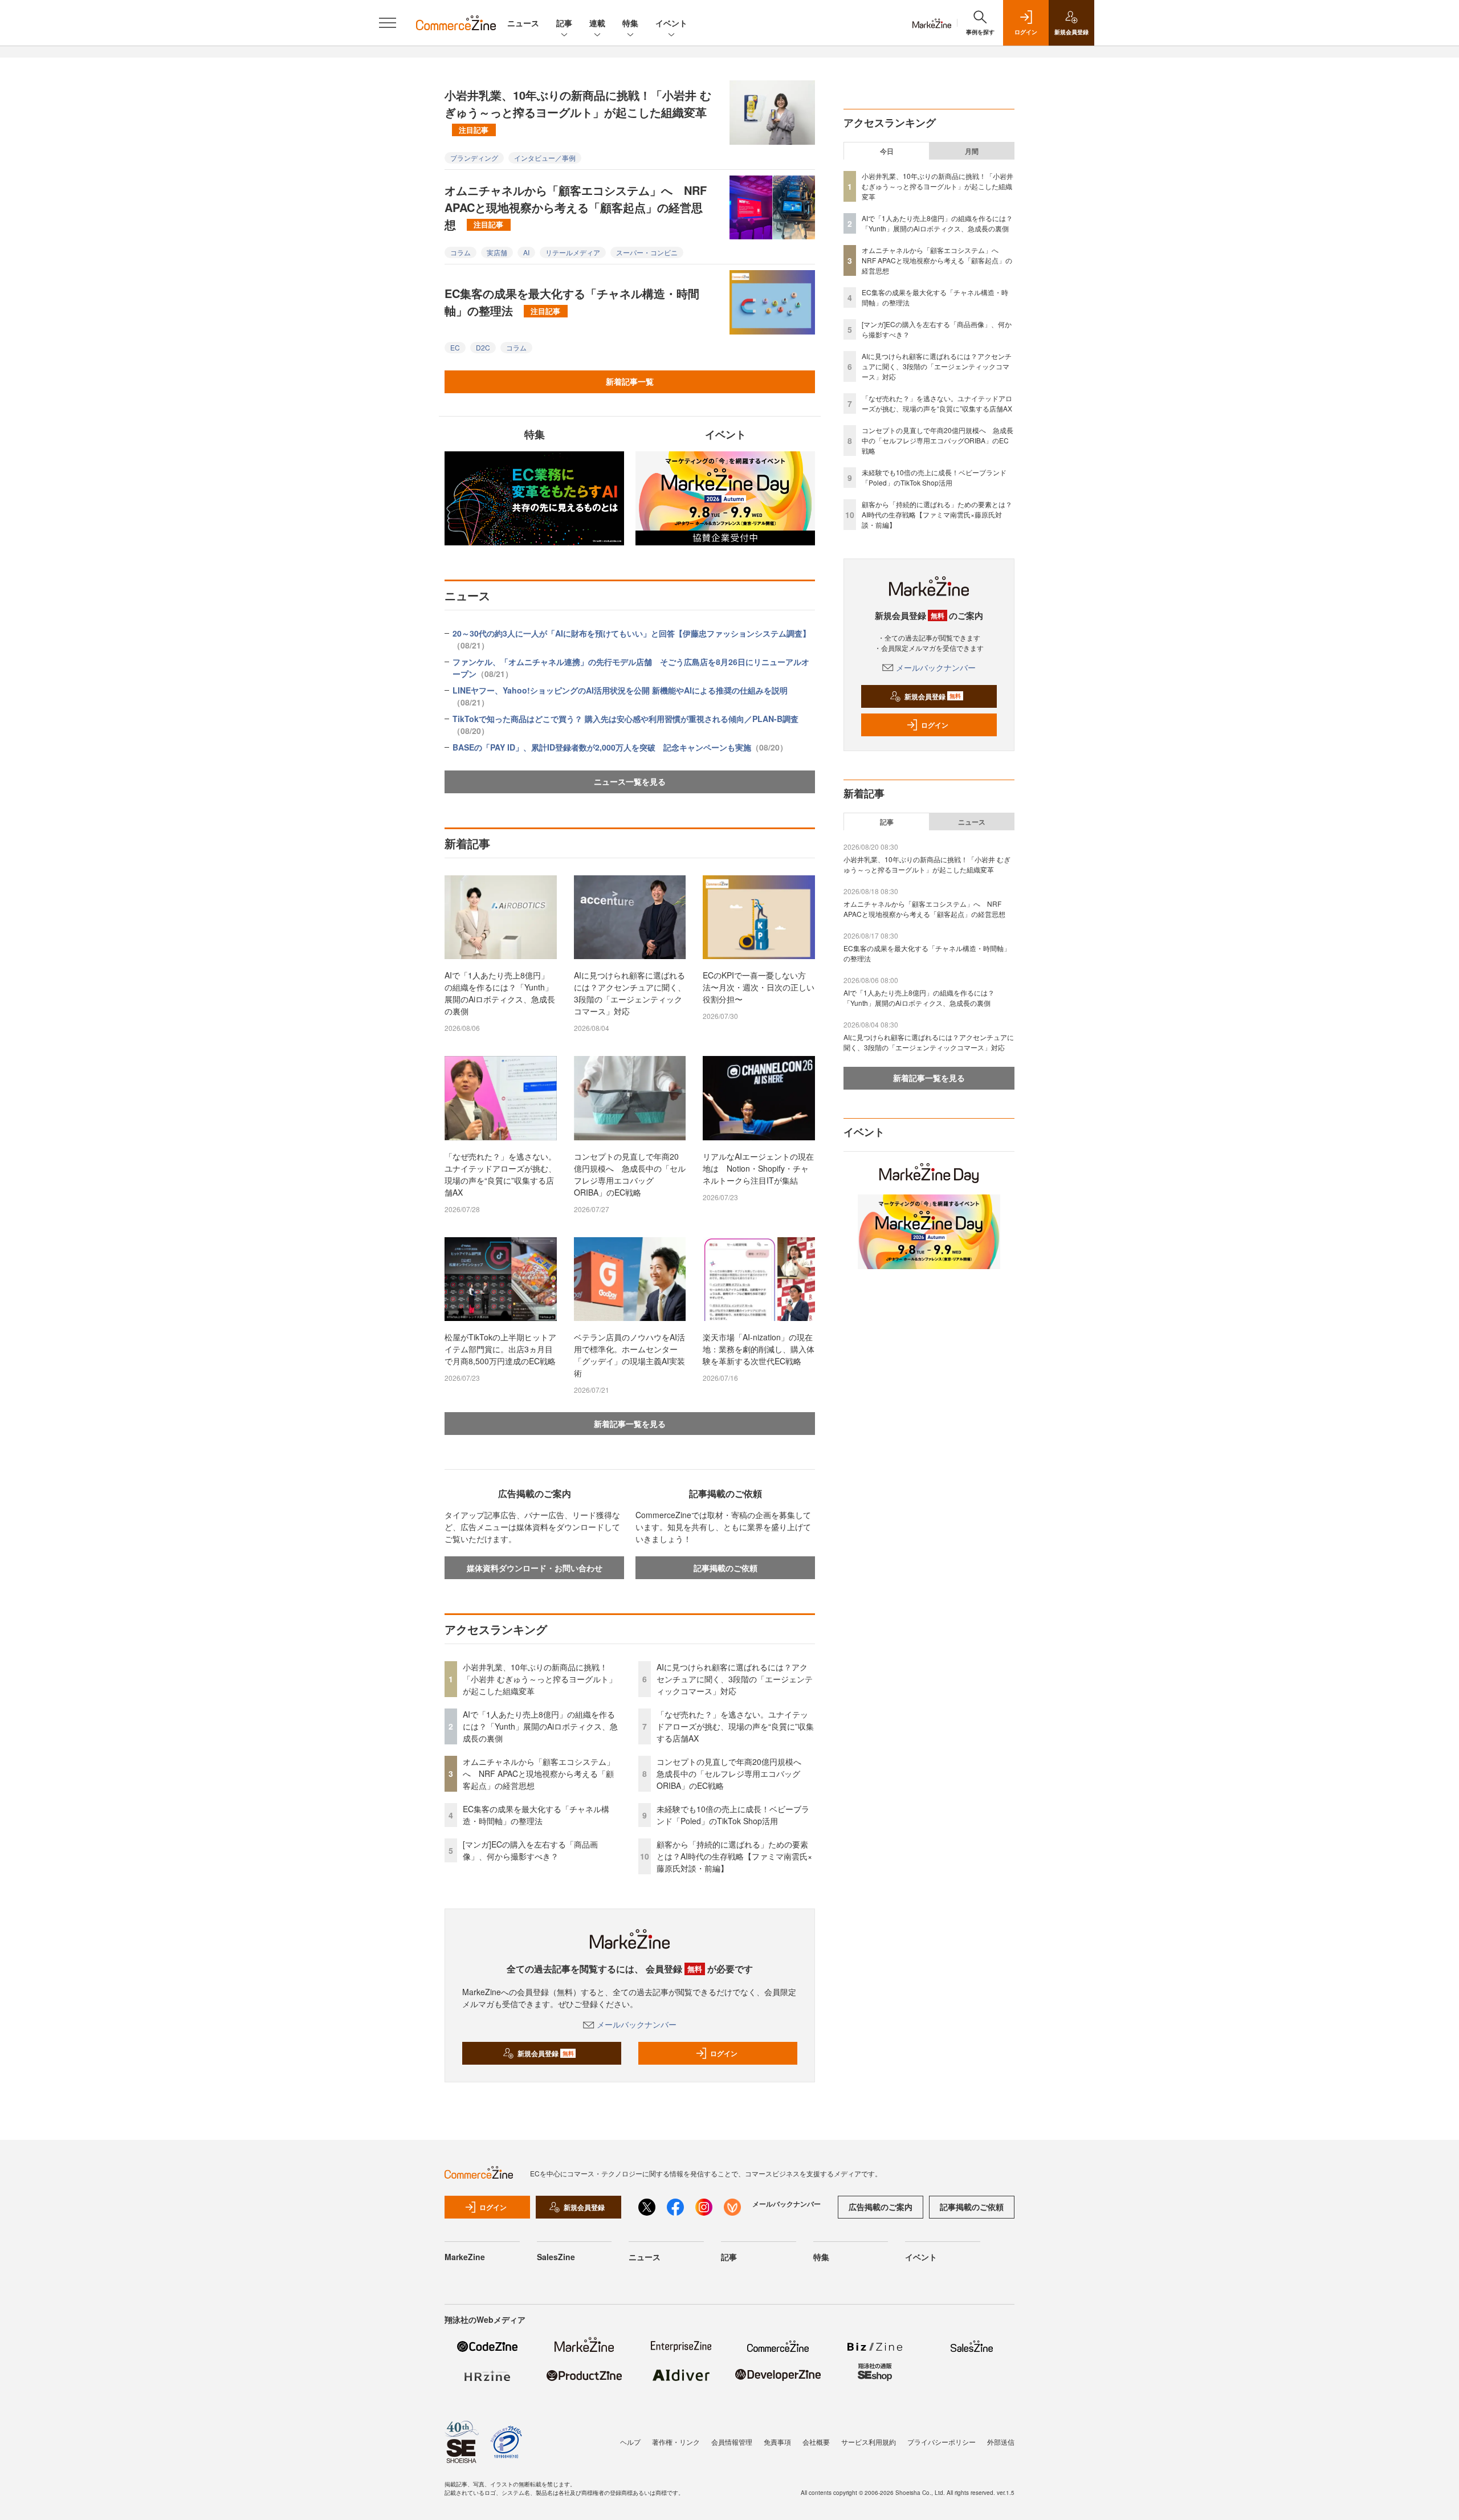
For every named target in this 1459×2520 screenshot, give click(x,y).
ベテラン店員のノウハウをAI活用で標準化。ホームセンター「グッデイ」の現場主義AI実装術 (629, 1355)
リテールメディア (573, 252)
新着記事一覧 (630, 381)
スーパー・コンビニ (647, 252)
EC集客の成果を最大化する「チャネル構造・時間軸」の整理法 (572, 302)
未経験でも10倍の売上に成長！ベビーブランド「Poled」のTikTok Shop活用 (733, 1815)
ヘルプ (630, 2442)
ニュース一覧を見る (630, 781)
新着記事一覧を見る (630, 1424)
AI (526, 252)
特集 (630, 23)
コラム (460, 252)
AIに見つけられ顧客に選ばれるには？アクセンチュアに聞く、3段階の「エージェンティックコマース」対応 (630, 993)
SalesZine (556, 2257)
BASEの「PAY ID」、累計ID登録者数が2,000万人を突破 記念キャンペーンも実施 (620, 747)
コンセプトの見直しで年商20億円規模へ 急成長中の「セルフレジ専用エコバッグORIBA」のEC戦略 (630, 1174)
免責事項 (777, 2442)
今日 (887, 151)
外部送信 (1001, 2442)
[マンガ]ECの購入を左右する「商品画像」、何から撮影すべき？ (530, 1850)
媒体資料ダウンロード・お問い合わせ (535, 1568)
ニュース (523, 23)
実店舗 (497, 252)
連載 (597, 23)
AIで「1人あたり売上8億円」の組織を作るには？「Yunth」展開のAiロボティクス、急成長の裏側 (500, 993)
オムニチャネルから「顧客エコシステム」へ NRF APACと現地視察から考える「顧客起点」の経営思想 (576, 207)
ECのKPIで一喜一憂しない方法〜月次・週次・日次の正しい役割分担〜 (759, 987)
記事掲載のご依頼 (726, 1568)
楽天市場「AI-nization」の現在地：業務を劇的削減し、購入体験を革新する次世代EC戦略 (759, 1349)
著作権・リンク (676, 2442)
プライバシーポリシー (942, 2442)
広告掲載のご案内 (881, 2207)
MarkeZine (465, 2257)
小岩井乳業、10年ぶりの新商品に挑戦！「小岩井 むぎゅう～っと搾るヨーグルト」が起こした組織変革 (578, 111)
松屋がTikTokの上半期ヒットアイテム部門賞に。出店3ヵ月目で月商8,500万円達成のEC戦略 (500, 1349)
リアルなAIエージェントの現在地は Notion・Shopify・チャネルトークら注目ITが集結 (758, 1168)
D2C (483, 347)
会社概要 (816, 2442)
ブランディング (474, 158)
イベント (671, 23)
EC (455, 347)
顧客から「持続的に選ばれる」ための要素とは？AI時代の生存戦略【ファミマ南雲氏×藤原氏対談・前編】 (734, 1856)
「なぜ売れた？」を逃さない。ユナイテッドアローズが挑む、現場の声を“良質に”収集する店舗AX (500, 1174)
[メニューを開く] (388, 23)
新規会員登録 (546, 2053)
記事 (564, 23)
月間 (972, 151)
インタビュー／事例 (545, 158)
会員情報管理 (732, 2442)
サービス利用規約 (869, 2442)
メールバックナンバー (637, 2024)
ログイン (724, 2053)
